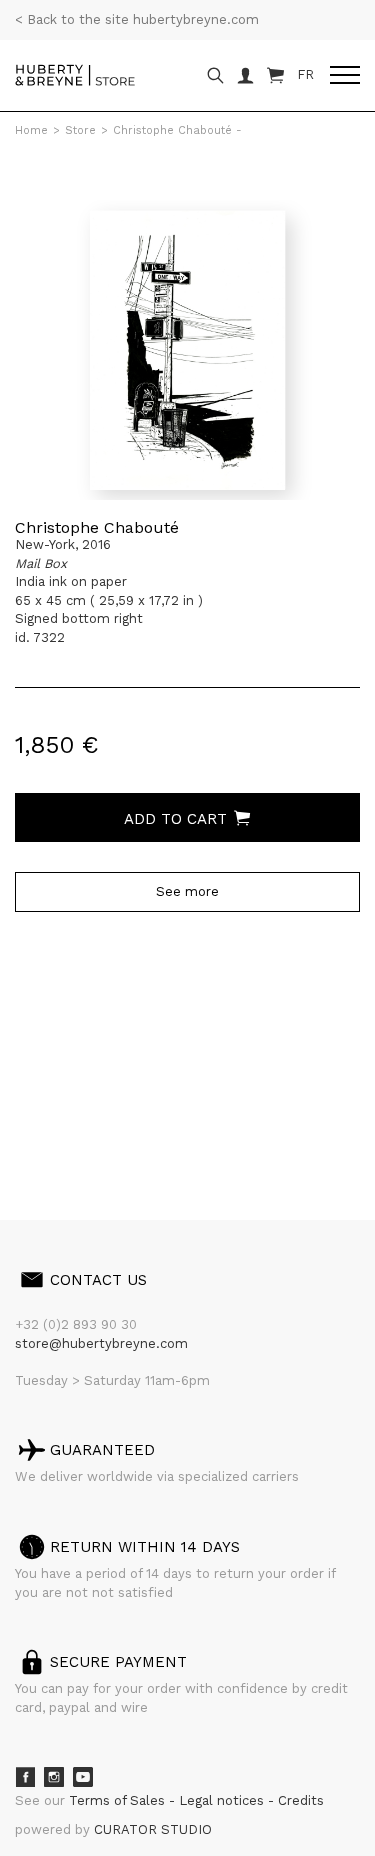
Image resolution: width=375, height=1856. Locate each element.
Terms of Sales (119, 1800)
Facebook (25, 1777)
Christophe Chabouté (97, 527)
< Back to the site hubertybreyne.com (137, 19)
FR (305, 74)
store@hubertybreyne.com (101, 1343)
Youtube (83, 1777)
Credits (301, 1800)
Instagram (54, 1777)
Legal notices (223, 1800)
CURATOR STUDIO (153, 1829)
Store (80, 130)
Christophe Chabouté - (177, 130)
